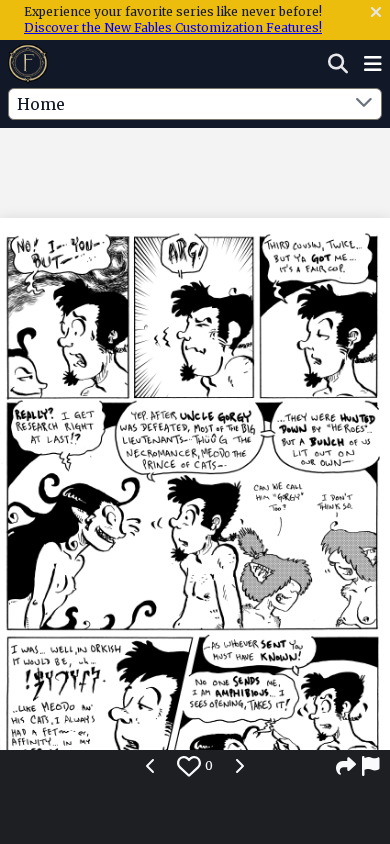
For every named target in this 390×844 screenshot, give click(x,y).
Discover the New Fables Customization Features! (173, 27)
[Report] (372, 766)
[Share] (346, 766)
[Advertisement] (195, 169)
